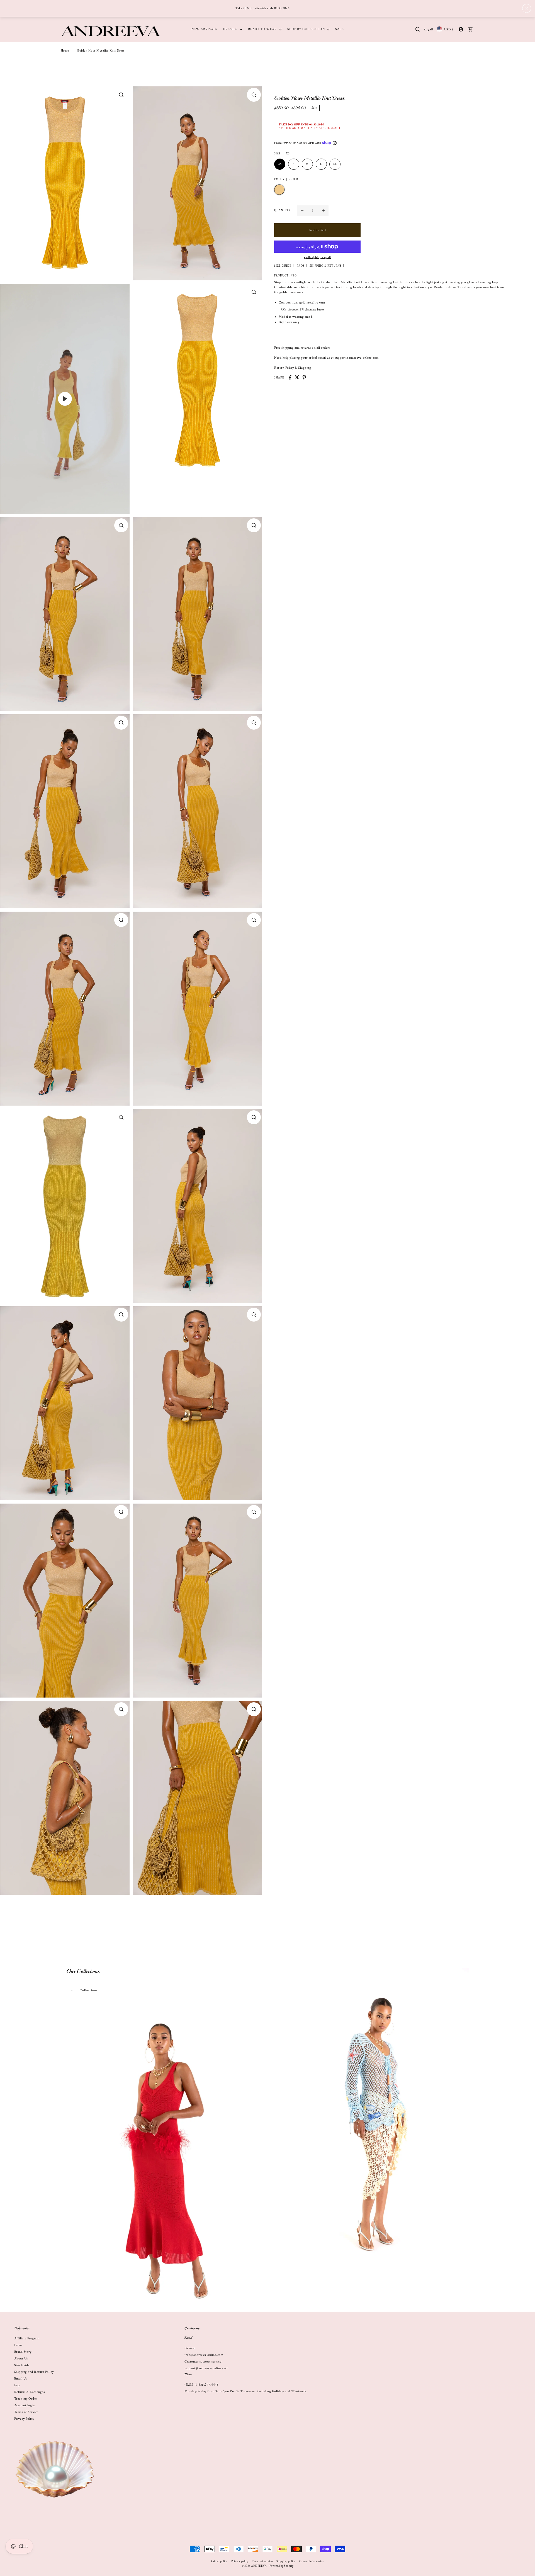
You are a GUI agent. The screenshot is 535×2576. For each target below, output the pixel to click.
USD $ (449, 29)
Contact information (312, 2562)
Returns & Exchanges (30, 2392)
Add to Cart (318, 230)
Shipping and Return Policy (34, 2372)
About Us (21, 2358)
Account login (25, 2405)
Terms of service (262, 2562)
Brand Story (23, 2352)
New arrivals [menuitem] (204, 29)
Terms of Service (26, 2412)
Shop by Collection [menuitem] (307, 29)
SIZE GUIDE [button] (283, 266)
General (190, 2348)
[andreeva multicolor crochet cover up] (371, 2115)
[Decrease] (302, 210)
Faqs (17, 2385)
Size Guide (22, 2365)
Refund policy (219, 2562)
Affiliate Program (27, 2338)
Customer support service (203, 2362)
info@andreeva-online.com (204, 2355)
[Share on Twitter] (297, 377)
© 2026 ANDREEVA (254, 2566)
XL (335, 164)
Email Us (21, 2379)
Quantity (282, 211)
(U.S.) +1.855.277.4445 (201, 2385)
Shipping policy (286, 2562)
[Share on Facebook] (290, 377)
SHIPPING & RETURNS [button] (326, 266)
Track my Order (26, 2399)
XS (280, 164)
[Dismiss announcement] (527, 8)
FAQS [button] (301, 266)
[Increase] (323, 210)
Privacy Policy (24, 2419)
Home (65, 51)
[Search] (418, 29)
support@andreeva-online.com (357, 357)
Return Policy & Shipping (293, 367)
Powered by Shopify (281, 2566)
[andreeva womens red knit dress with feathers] (164, 2159)
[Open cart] (470, 29)
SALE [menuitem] (339, 29)
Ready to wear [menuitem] (263, 29)
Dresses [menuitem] (231, 29)
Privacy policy (240, 2562)
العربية (428, 29)
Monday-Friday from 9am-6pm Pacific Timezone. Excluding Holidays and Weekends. (246, 2391)
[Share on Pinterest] (304, 377)
